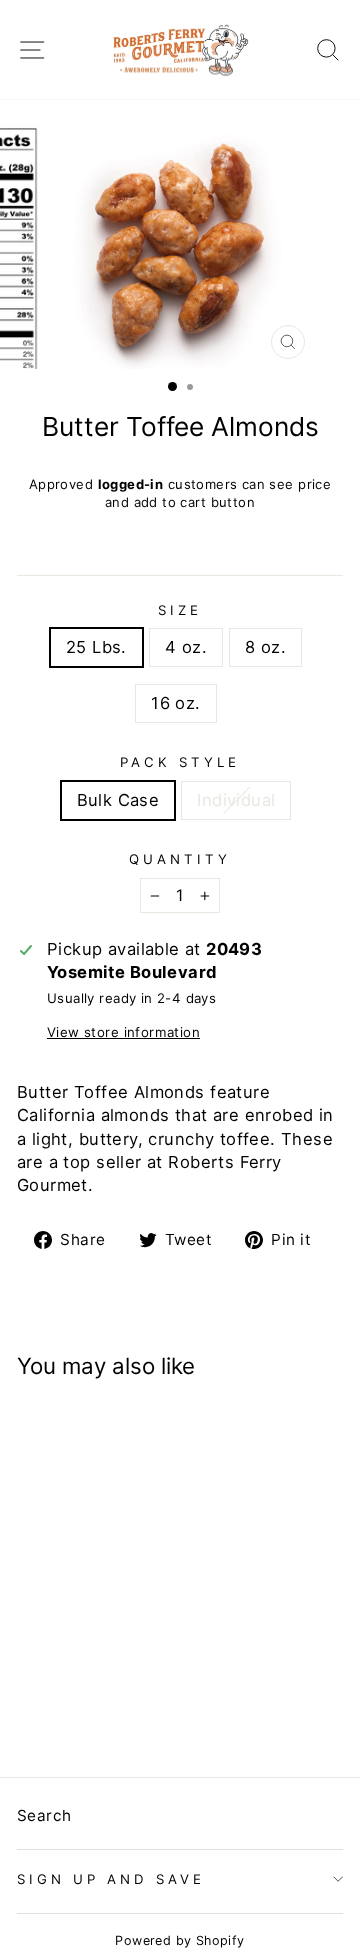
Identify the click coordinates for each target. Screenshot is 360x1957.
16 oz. (175, 703)
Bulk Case (118, 800)
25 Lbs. (96, 647)
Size (180, 610)
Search (44, 1815)
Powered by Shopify (179, 1940)
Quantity (180, 859)
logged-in (131, 484)
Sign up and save (111, 1879)
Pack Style (180, 762)
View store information (123, 1032)
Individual (236, 800)
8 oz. (265, 647)
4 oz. (186, 647)
